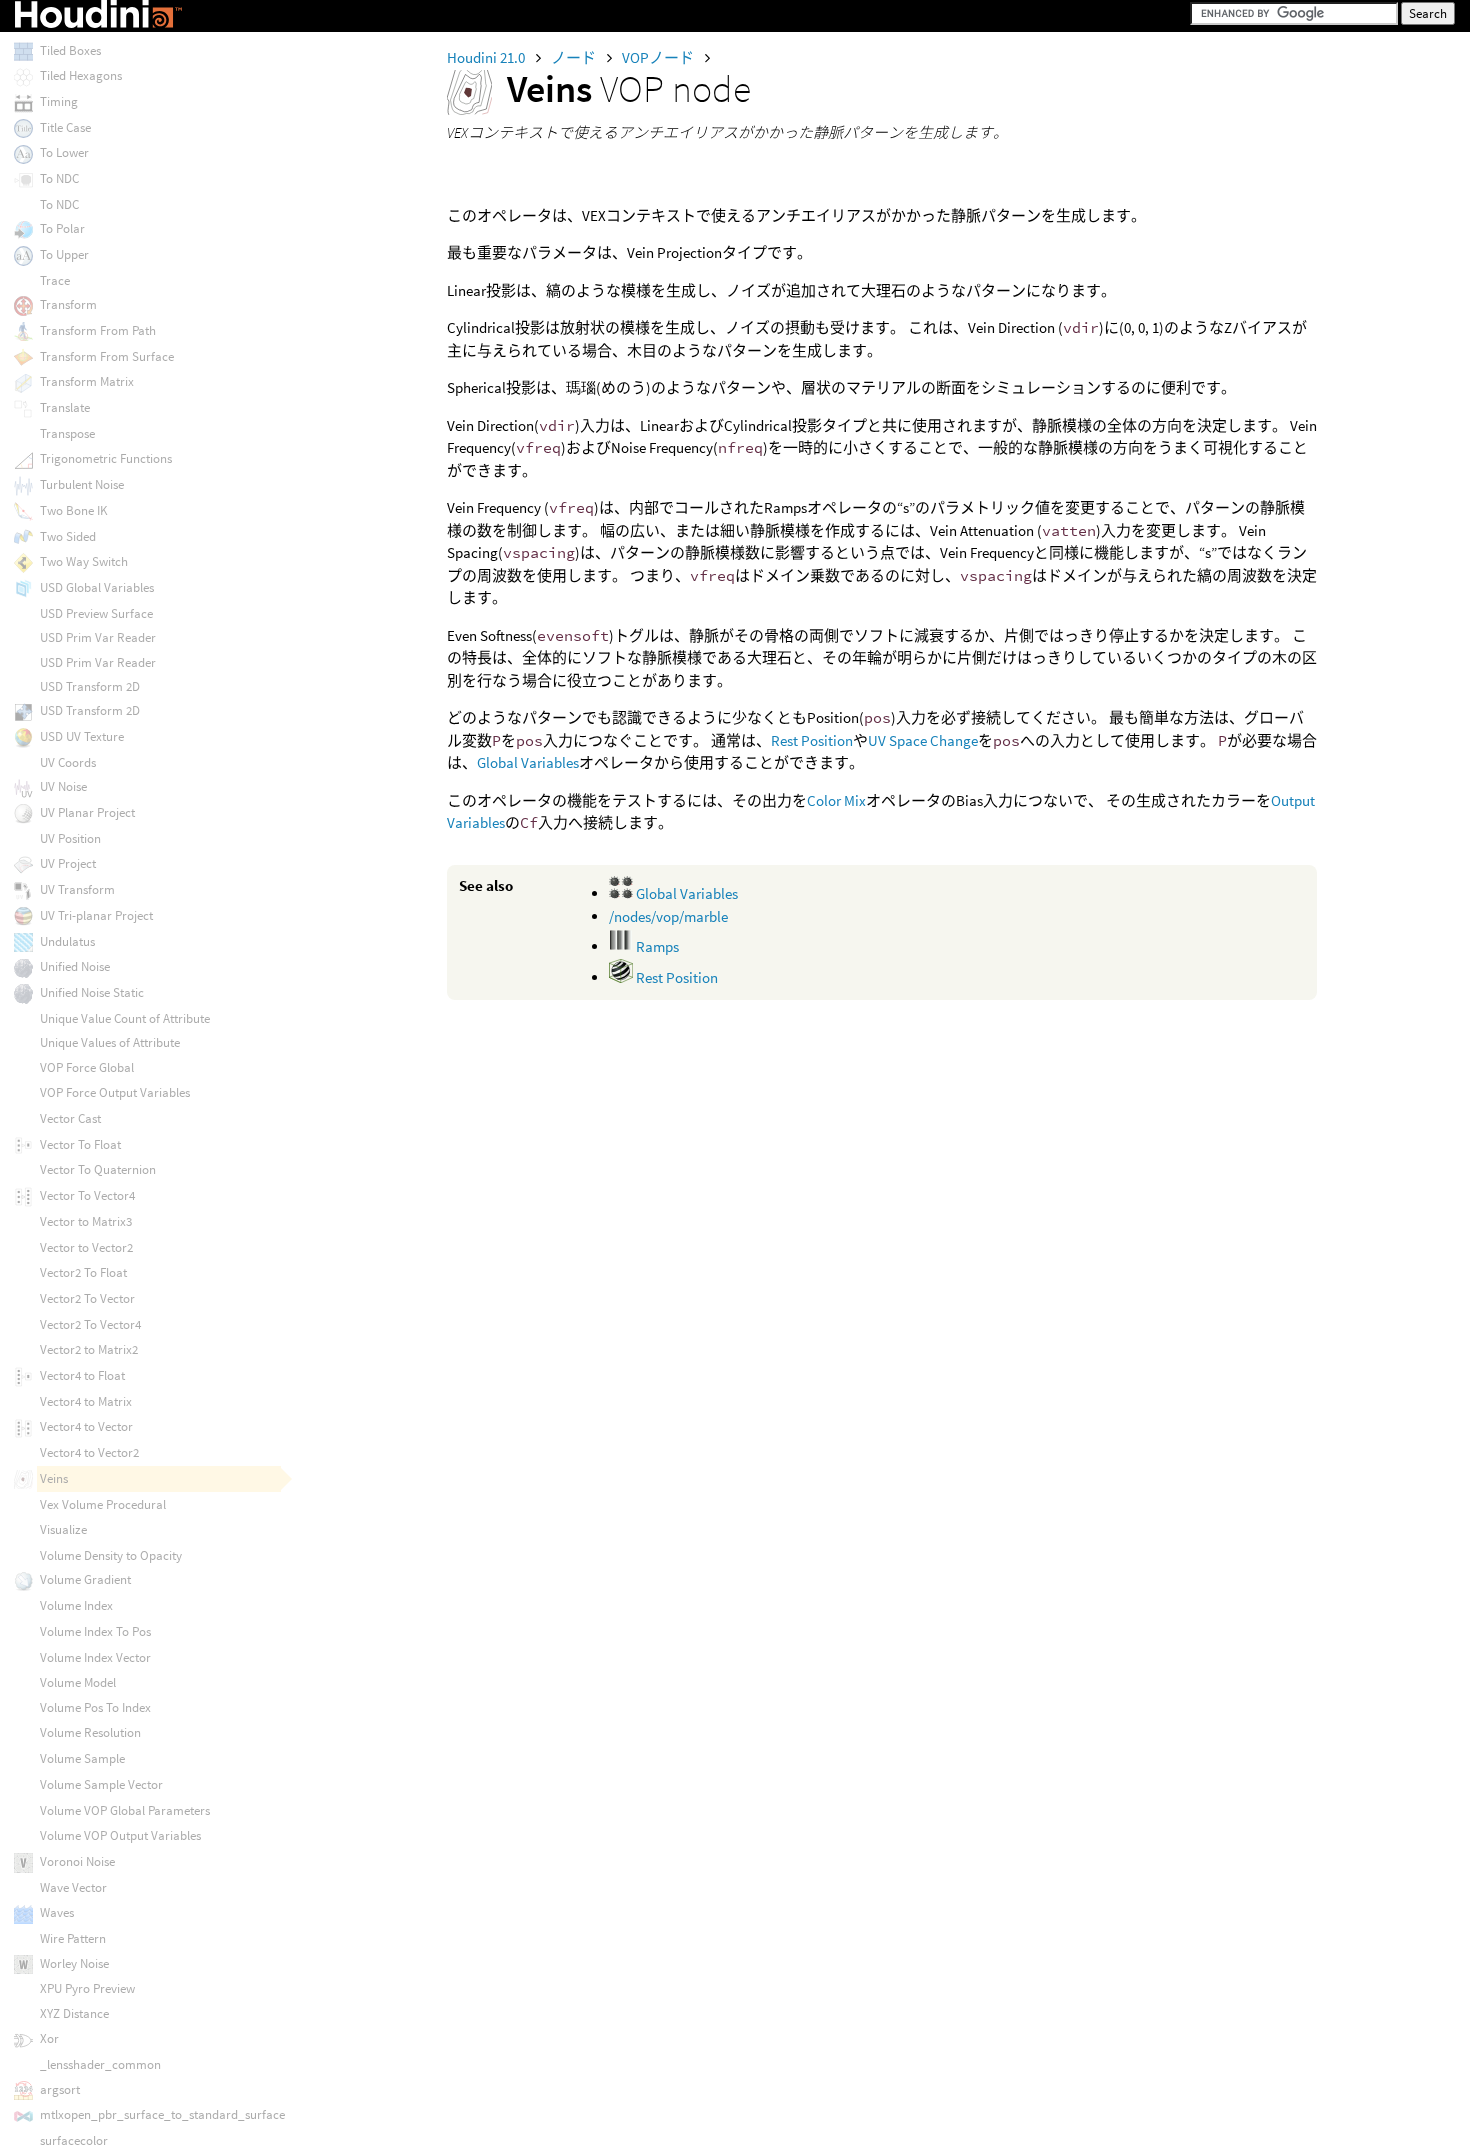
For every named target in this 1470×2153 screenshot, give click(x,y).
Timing (59, 101)
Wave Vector (73, 1887)
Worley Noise (74, 1963)
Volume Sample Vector (101, 1784)
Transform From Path (98, 330)
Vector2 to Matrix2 (89, 1349)
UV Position (70, 838)
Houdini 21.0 (487, 57)
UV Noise (63, 786)
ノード (575, 57)
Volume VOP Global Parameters (125, 1810)
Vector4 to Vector (86, 1426)
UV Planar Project (87, 812)
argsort (60, 2089)
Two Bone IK (74, 510)
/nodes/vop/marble (668, 916)
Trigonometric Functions (106, 458)
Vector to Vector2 (86, 1247)
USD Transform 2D (90, 686)
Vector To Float (80, 1144)
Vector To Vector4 (87, 1195)
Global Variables (528, 762)
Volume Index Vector (95, 1657)
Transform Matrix (87, 381)
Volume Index (76, 1605)
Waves (57, 1912)
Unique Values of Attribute (110, 1042)
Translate (65, 407)
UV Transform (77, 889)
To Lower (64, 152)
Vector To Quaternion (98, 1169)
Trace (55, 280)
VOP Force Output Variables (115, 1092)
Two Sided (68, 536)
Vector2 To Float (83, 1272)
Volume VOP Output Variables (120, 1835)
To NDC (59, 178)
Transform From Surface (107, 356)
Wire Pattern (73, 1938)
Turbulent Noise (82, 484)
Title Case (65, 127)
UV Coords (68, 762)
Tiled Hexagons (81, 75)
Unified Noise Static (92, 992)
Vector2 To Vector (87, 1298)
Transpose (67, 433)
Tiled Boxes (70, 50)
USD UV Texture (82, 736)
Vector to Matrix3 (86, 1221)
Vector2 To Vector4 (90, 1324)
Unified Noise (75, 966)
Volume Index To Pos (95, 1631)
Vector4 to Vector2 (89, 1452)
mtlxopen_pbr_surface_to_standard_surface (162, 2114)
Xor (49, 2038)
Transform (68, 304)
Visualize (63, 1529)
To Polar (62, 228)
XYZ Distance (74, 2013)
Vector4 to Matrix (86, 1401)
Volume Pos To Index (95, 1707)
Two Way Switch (84, 561)
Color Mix (836, 800)
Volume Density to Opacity (111, 1555)
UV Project (68, 863)
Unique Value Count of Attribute (125, 1018)
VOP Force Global (87, 1067)
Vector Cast (70, 1118)
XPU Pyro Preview (87, 1988)
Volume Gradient (85, 1579)
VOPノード (659, 57)
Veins (54, 1478)
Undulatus (67, 941)
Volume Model (78, 1682)
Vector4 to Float (82, 1375)
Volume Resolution (90, 1732)
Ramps (656, 946)
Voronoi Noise (77, 1861)
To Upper (64, 254)
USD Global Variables (97, 587)
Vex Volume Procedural (103, 1504)
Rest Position (812, 740)
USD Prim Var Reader (98, 637)
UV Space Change (923, 740)
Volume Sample (82, 1758)
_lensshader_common (100, 2064)
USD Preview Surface (96, 613)
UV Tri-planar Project (96, 915)
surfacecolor (74, 2140)
